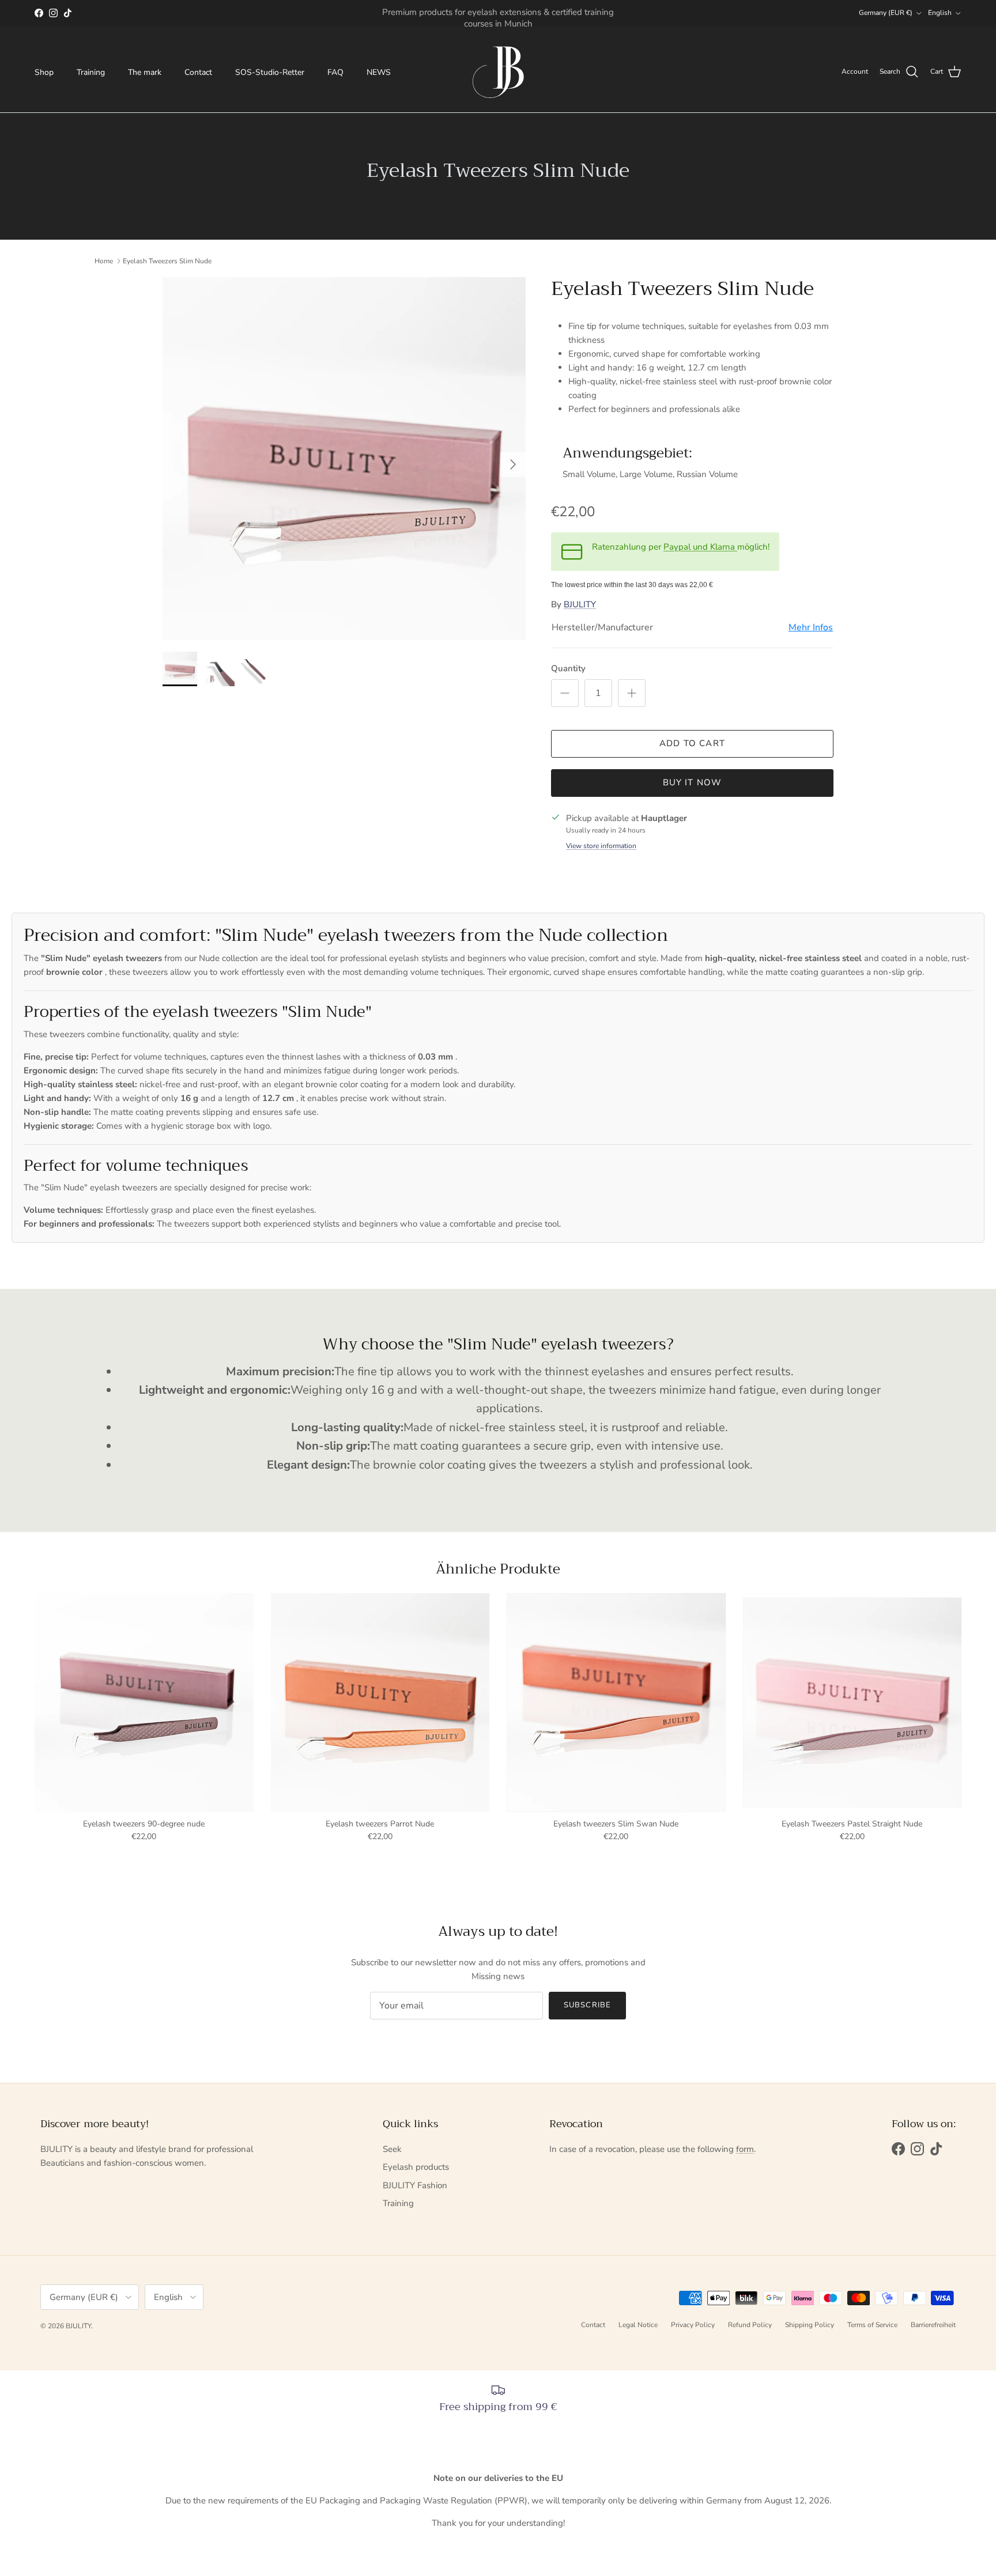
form (745, 2149)
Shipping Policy (810, 2325)
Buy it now (693, 782)
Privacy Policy (693, 2325)
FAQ (335, 72)
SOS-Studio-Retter (270, 72)
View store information (601, 846)
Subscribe (587, 2005)
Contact (198, 72)
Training (91, 72)
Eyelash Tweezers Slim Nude (167, 261)
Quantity (568, 668)
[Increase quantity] (632, 693)
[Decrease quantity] (565, 693)
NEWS (379, 72)
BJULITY (580, 604)
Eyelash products (416, 2167)
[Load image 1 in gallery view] (344, 459)
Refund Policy (750, 2325)
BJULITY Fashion (415, 2185)
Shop (44, 72)
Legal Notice (638, 2325)
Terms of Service (872, 2325)
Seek (392, 2149)
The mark (145, 72)
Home (104, 261)
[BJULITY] (498, 72)
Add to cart (692, 743)
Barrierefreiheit (933, 2325)
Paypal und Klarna (700, 547)
